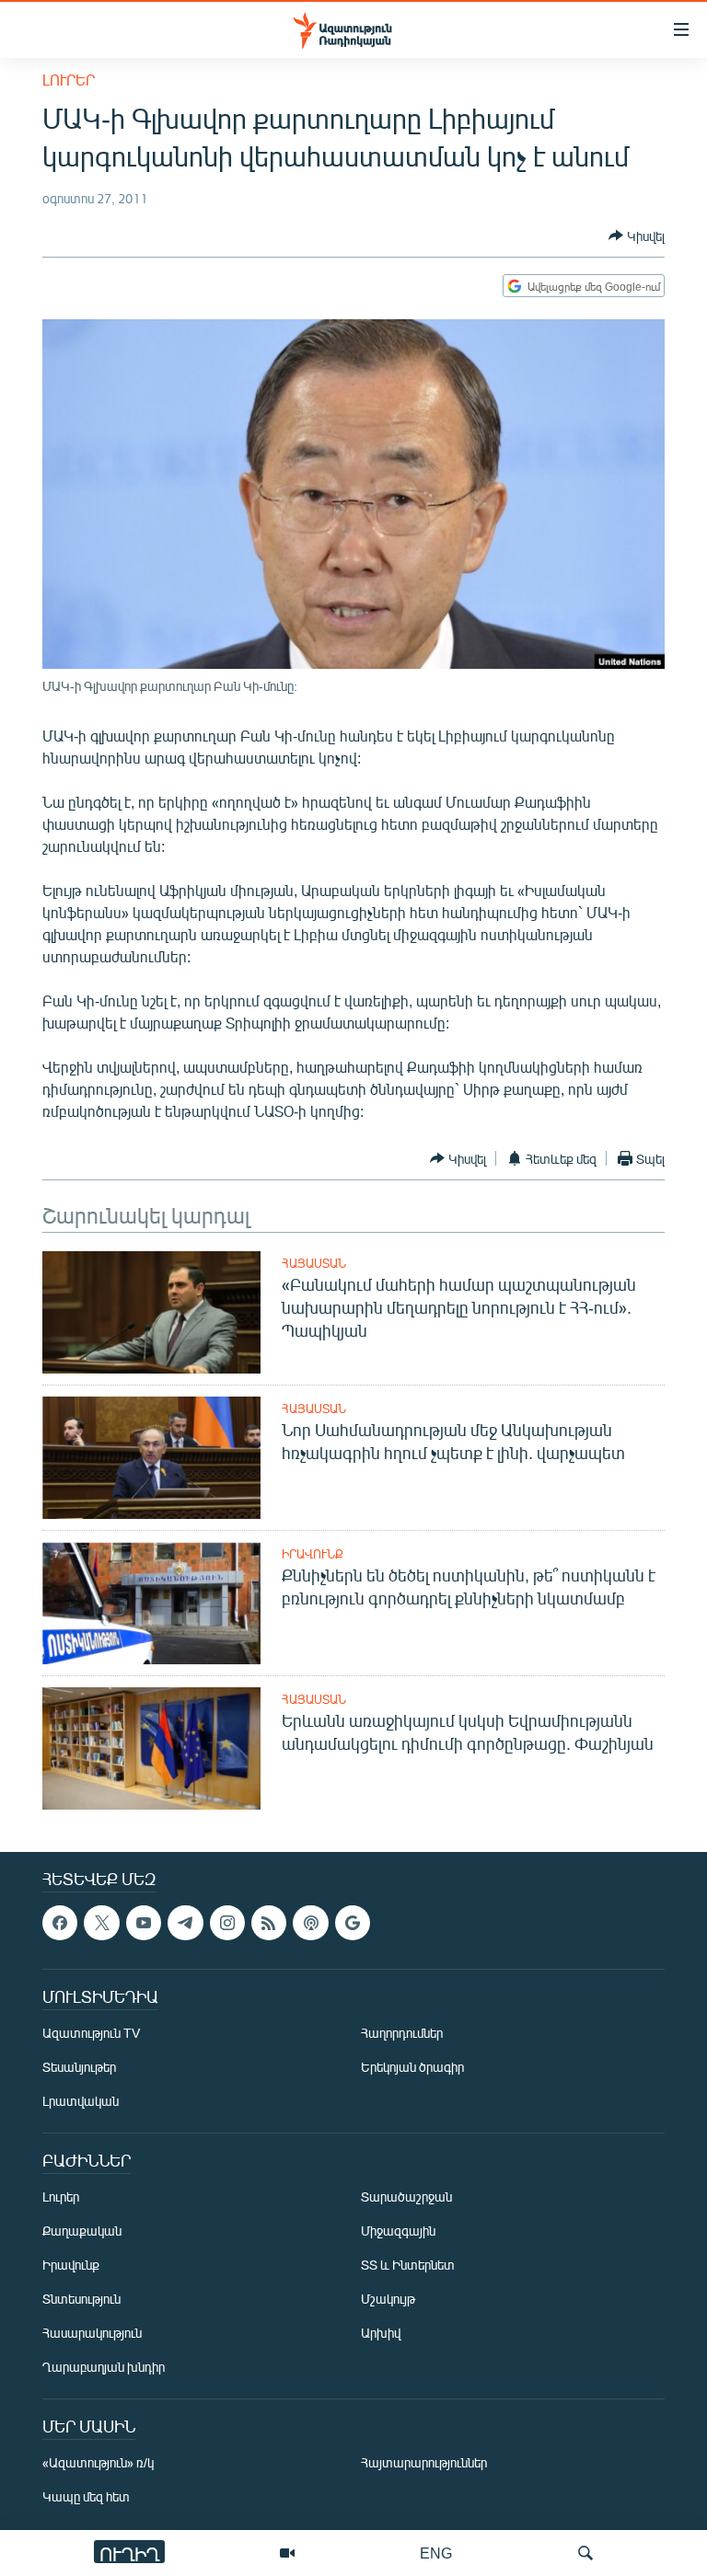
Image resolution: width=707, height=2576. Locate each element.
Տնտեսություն (81, 2300)
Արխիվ (381, 2334)
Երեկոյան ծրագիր (412, 2068)
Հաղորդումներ (402, 2034)
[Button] (637, 236)
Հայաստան (314, 1263)
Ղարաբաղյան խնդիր (104, 2368)
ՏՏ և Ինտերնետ (408, 2265)
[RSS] (269, 1923)
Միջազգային (398, 2231)
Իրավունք (313, 1554)
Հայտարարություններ (424, 2463)
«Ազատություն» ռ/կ (98, 2463)
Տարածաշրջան (406, 2197)
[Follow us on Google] (353, 1923)
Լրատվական (81, 2102)
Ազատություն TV (91, 2034)
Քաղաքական (82, 2231)
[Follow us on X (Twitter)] (101, 1923)
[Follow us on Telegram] (185, 1923)
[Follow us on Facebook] (60, 1923)
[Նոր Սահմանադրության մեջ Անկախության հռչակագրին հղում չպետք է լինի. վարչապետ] (151, 1458)
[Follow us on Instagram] (227, 1923)
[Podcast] (310, 1923)
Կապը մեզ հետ (86, 2497)
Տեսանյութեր (79, 2068)
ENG (436, 2553)
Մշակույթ (388, 2300)
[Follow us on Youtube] (144, 1923)
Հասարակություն (92, 2334)
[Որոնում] (585, 2553)
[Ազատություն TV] (287, 2553)
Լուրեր (69, 80)
